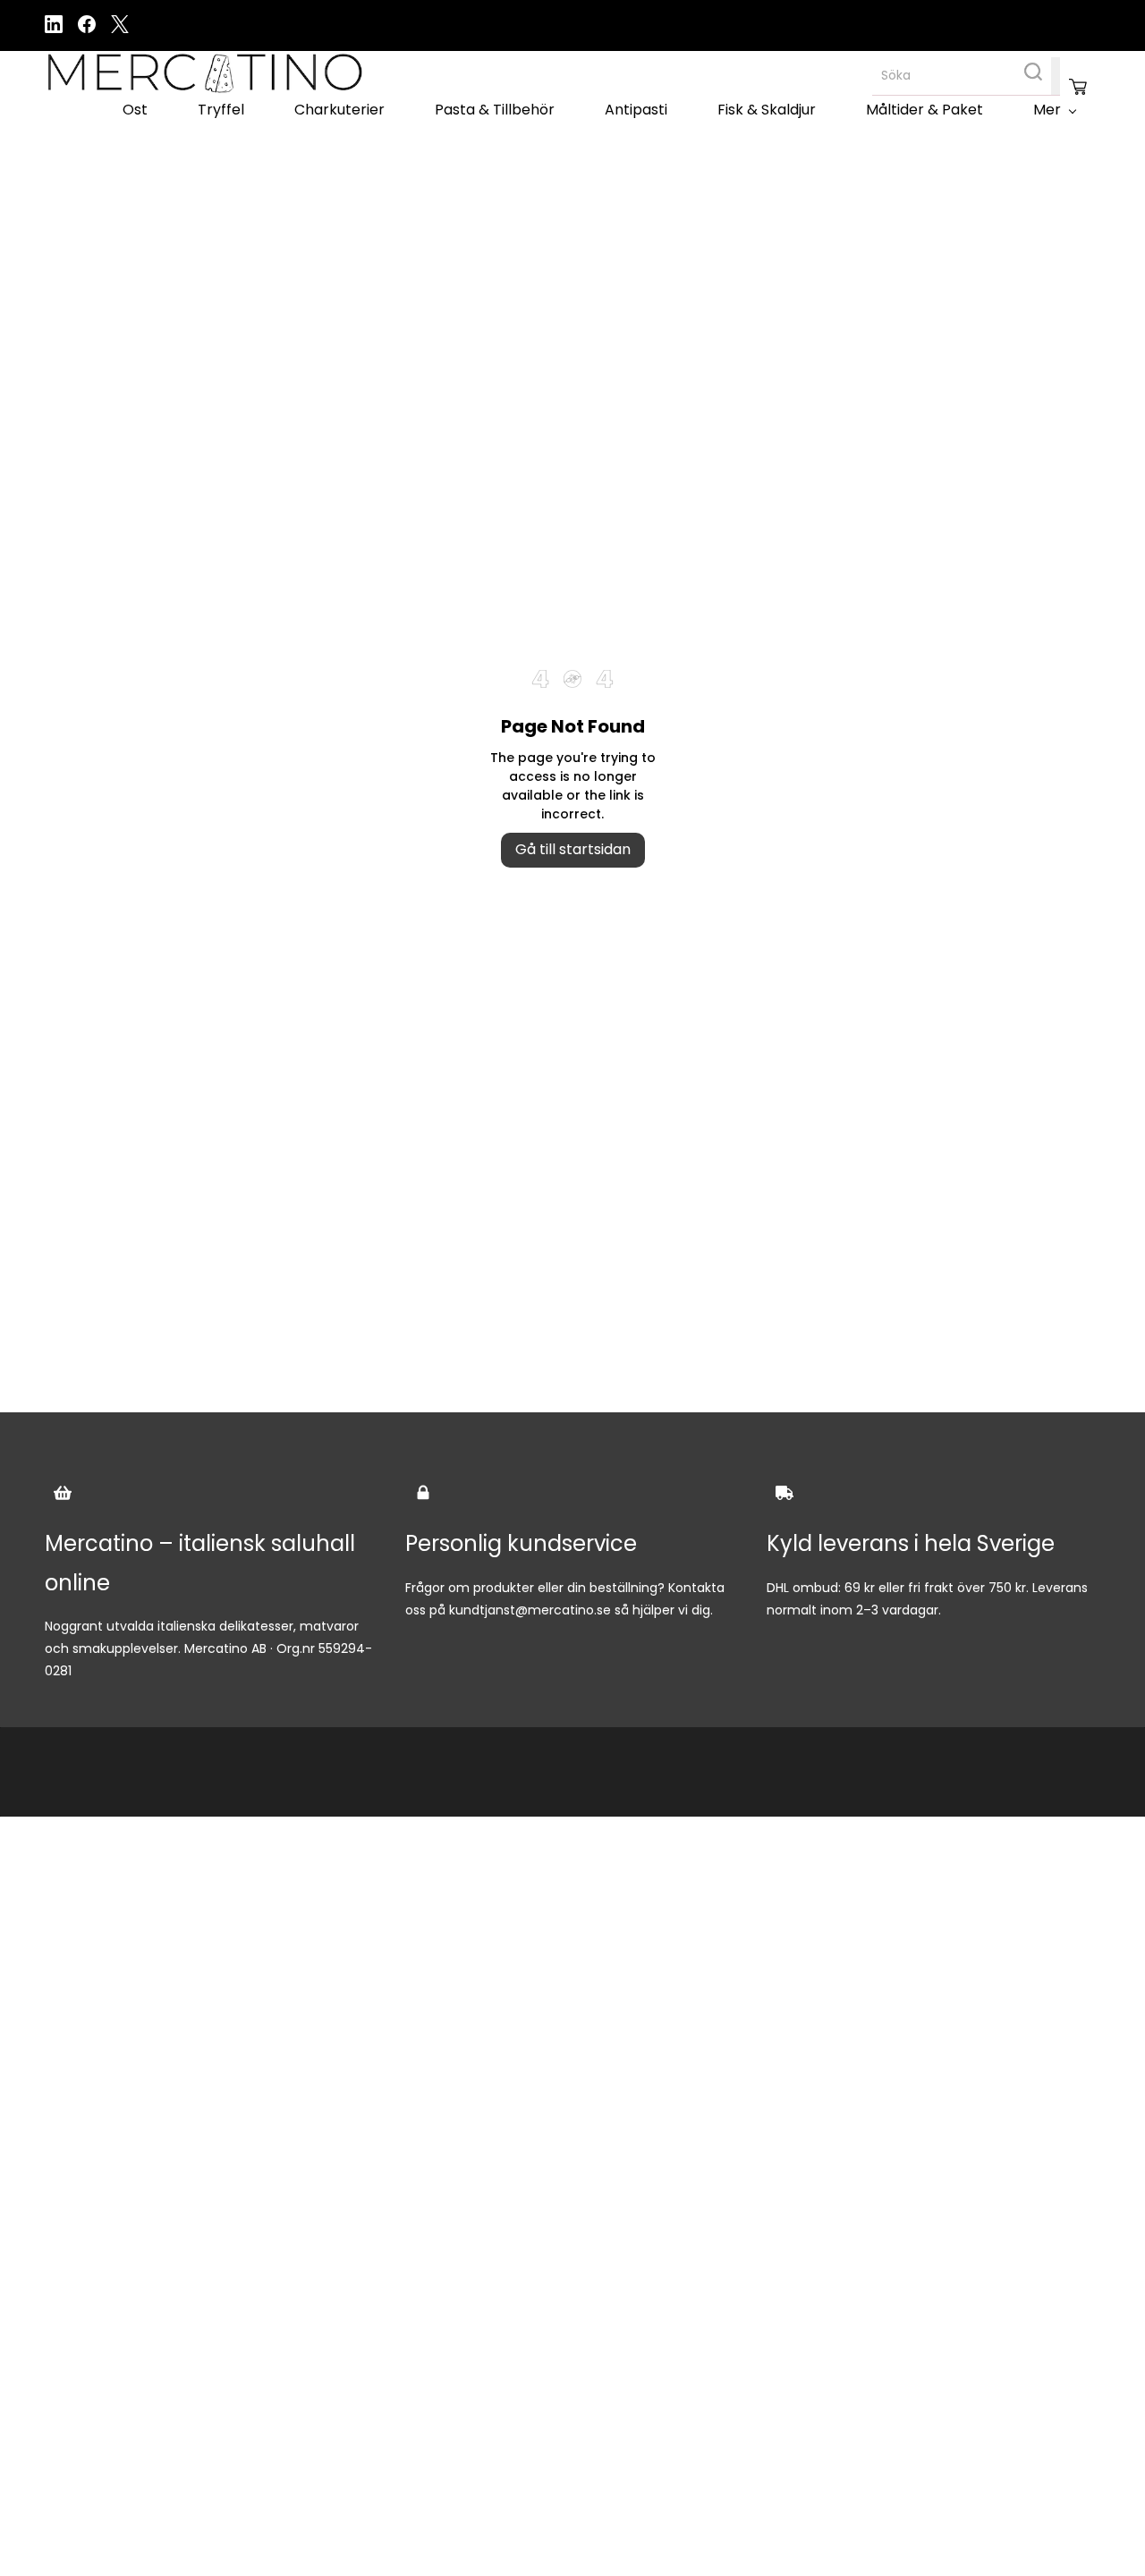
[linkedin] (54, 29)
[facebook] (87, 29)
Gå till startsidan (573, 849)
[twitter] (120, 29)
